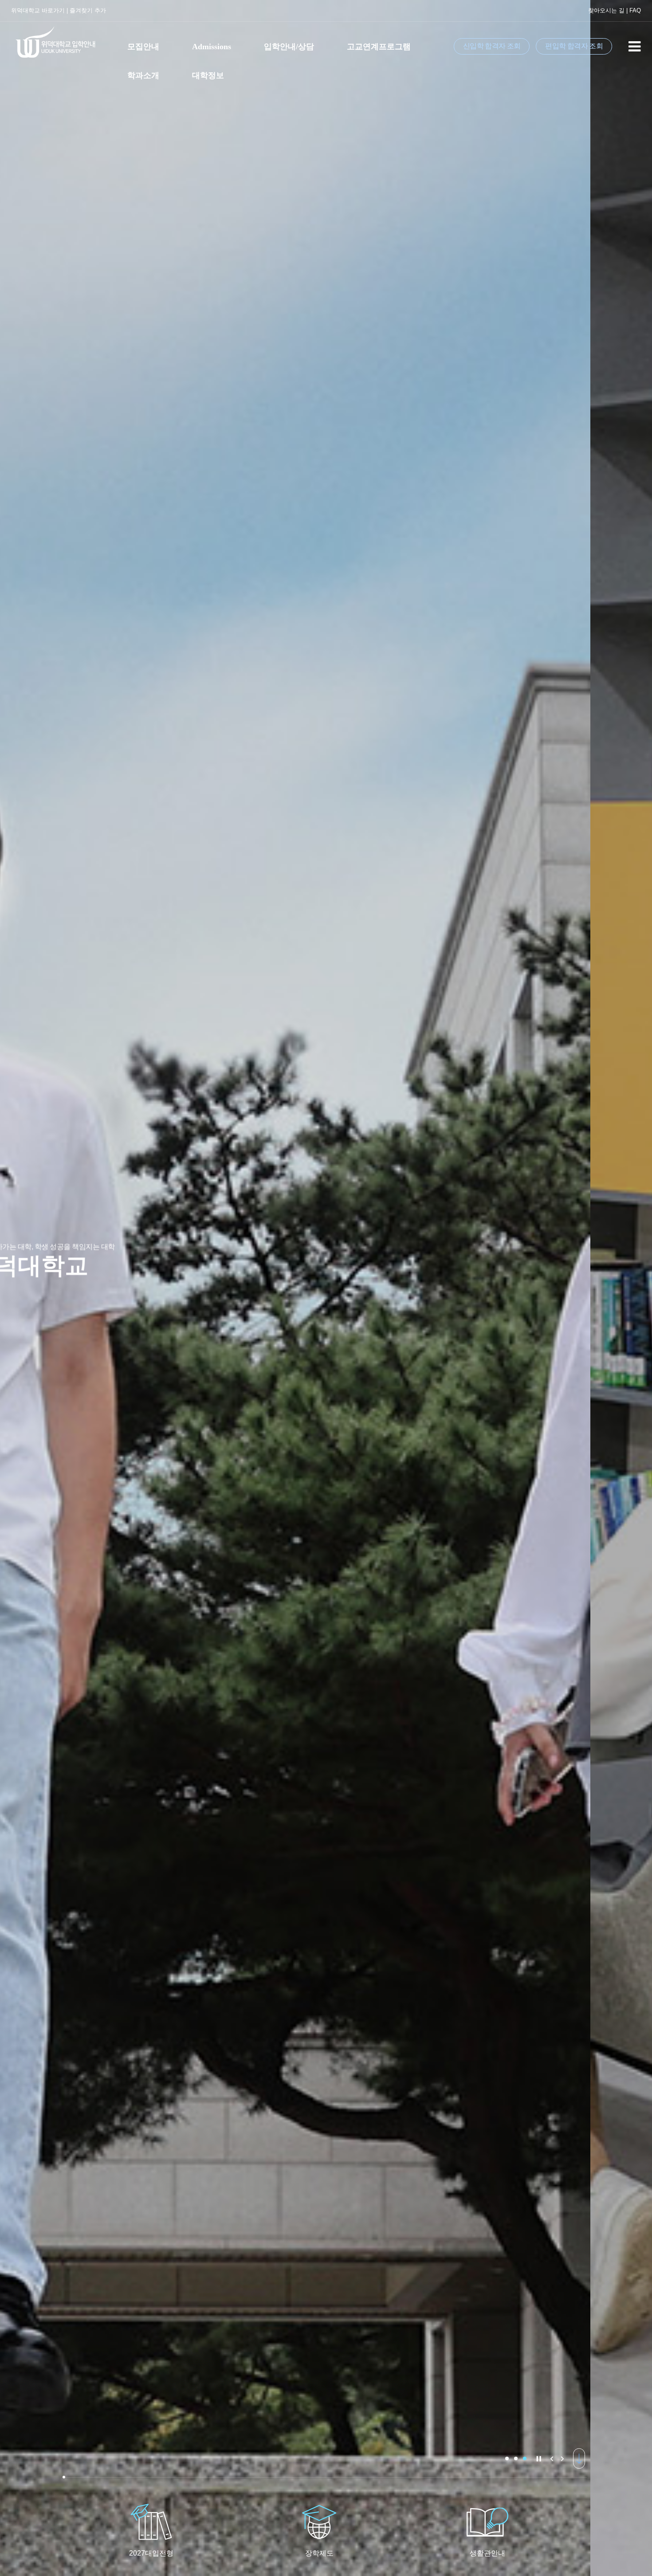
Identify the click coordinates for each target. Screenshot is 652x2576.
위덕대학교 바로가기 (38, 10)
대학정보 (208, 75)
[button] (507, 2458)
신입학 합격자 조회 (492, 46)
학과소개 (143, 75)
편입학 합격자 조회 (574, 46)
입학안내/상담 (289, 47)
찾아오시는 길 (606, 10)
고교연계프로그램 (379, 47)
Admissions (212, 47)
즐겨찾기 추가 (88, 10)
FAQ (635, 10)
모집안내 (143, 47)
